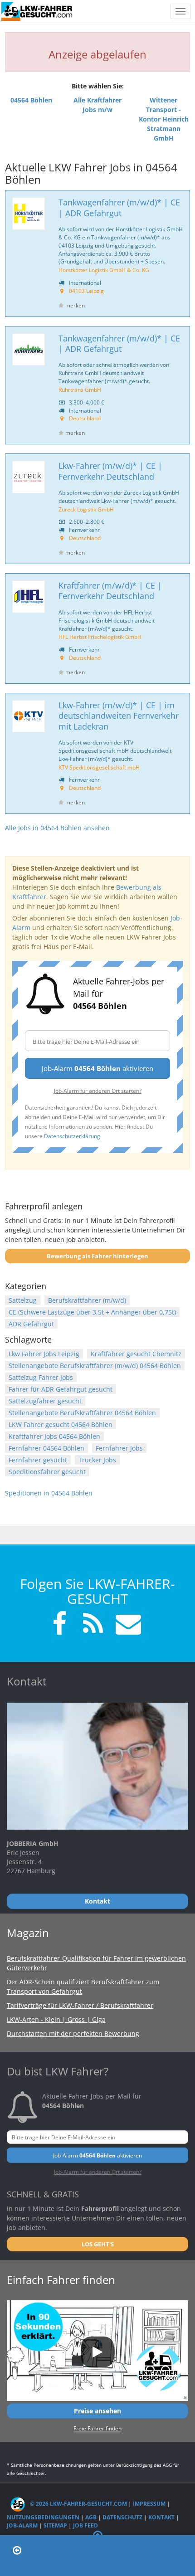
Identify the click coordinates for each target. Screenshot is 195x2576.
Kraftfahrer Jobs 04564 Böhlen (54, 1436)
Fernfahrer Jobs (119, 1448)
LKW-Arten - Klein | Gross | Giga (56, 2019)
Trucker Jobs (97, 1460)
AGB (91, 2517)
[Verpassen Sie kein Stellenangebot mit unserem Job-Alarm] (127, 1625)
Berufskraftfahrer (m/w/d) (87, 1300)
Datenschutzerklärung (72, 1136)
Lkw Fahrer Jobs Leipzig (44, 1354)
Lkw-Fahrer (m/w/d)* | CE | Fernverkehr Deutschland (110, 471)
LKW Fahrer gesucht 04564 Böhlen (61, 1424)
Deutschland (85, 418)
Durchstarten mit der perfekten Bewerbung (73, 2033)
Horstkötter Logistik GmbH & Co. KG (104, 270)
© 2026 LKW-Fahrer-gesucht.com (78, 2504)
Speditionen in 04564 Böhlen (49, 1493)
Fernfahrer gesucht (38, 1460)
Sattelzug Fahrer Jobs (41, 1377)
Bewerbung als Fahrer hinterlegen (97, 1256)
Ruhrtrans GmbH (80, 390)
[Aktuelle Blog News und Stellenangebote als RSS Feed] (93, 1625)
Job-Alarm (22, 2525)
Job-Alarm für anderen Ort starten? (98, 1091)
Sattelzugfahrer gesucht (45, 1401)
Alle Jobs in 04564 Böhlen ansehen (57, 828)
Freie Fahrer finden (97, 2428)
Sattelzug (23, 1300)
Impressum (149, 2504)
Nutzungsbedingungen (43, 2517)
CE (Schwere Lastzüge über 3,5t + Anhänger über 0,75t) (92, 1312)
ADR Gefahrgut (31, 1324)
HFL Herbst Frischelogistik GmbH (100, 637)
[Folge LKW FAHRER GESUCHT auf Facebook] (59, 1625)
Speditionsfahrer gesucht (47, 1472)
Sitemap (55, 2525)
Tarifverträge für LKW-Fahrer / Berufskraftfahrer (80, 2005)
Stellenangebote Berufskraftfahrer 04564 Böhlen (82, 1413)
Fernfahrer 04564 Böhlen (46, 1448)
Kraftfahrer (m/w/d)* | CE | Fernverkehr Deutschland (110, 591)
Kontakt (161, 2517)
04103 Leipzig (86, 291)
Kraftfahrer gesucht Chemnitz (136, 1354)
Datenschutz (122, 2517)
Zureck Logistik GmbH (86, 509)
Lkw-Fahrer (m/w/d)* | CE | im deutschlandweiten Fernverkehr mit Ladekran (119, 716)
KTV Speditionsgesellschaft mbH (99, 767)
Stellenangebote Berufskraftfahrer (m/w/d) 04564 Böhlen (95, 1366)
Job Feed (85, 2525)
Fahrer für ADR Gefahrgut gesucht (61, 1389)
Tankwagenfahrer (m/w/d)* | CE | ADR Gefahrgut (119, 207)
